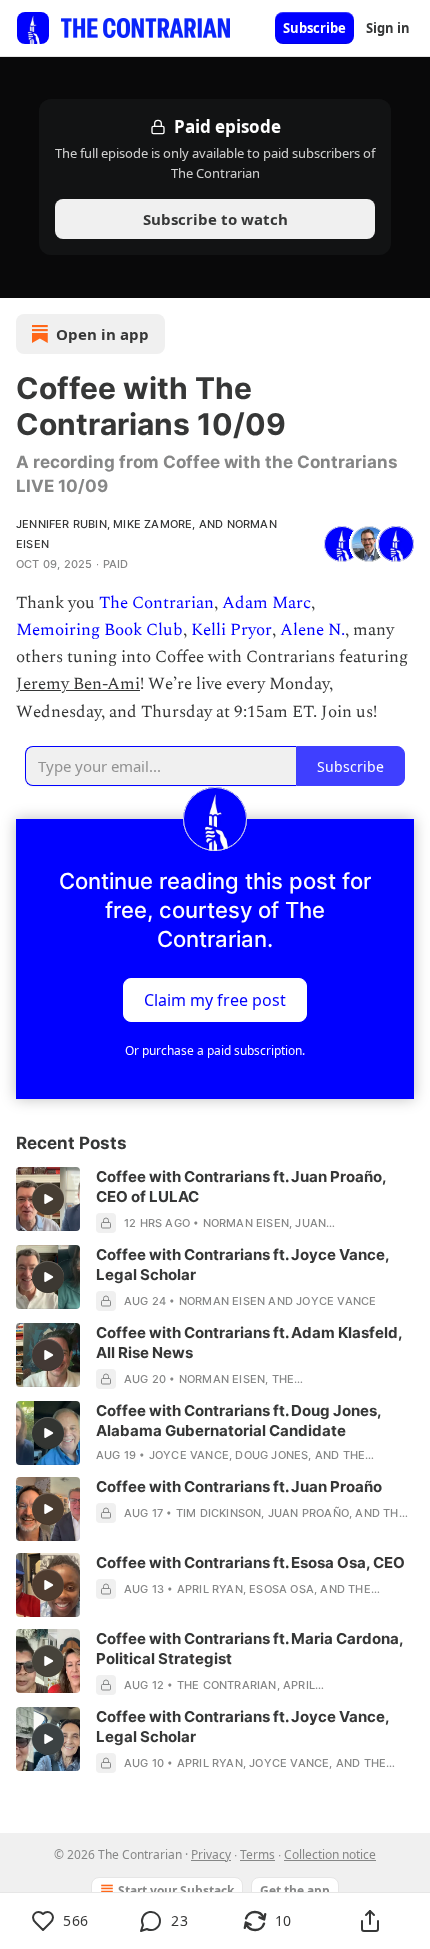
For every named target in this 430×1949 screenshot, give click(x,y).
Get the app (295, 1890)
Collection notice (330, 1854)
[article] (215, 1200)
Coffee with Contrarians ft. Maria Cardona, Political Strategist (249, 1648)
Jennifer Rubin (61, 524)
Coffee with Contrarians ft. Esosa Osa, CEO (250, 1562)
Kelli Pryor (231, 630)
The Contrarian (156, 603)
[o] (48, 1199)
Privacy (211, 1854)
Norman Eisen (246, 1223)
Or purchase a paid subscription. (215, 1050)
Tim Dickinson (219, 1513)
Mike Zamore (152, 524)
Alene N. (312, 630)
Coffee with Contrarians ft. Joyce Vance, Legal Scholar (242, 1264)
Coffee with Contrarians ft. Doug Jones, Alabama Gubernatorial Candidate (238, 1420)
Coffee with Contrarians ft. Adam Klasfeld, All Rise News (249, 1342)
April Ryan (210, 1589)
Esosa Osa (281, 1589)
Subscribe (314, 28)
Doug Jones (271, 1455)
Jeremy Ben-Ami (78, 684)
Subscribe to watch (215, 219)
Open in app (102, 334)
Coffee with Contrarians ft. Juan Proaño (239, 1486)
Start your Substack (176, 1890)
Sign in (388, 28)
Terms (257, 1854)
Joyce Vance (336, 1301)
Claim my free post (215, 999)
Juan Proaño (308, 1513)
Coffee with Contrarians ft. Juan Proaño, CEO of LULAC (241, 1186)
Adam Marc (266, 603)
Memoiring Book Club (99, 630)
